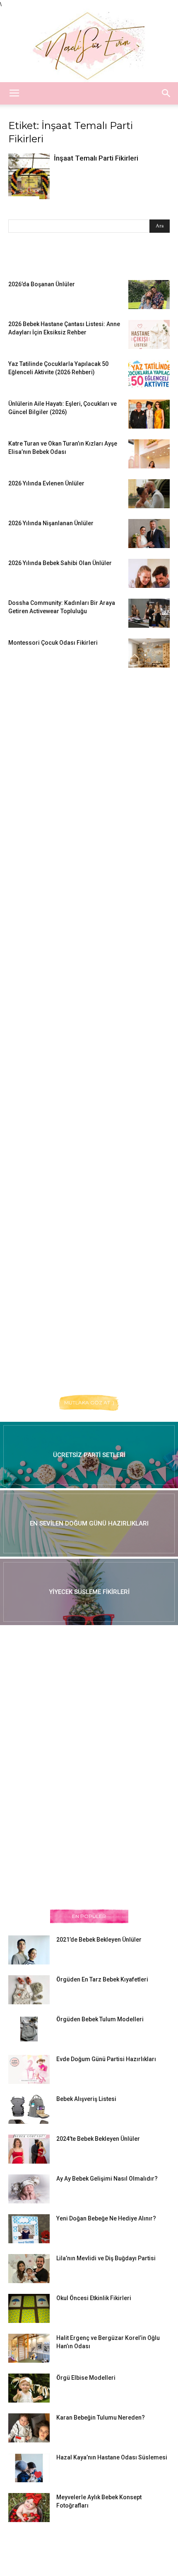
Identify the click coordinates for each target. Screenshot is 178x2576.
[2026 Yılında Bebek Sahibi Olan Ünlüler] (149, 573)
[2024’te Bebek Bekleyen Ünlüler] (29, 2149)
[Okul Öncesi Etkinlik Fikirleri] (29, 2308)
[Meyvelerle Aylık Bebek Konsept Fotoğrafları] (29, 2508)
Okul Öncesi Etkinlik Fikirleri (94, 2298)
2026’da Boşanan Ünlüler (42, 284)
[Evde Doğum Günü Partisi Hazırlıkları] (29, 2069)
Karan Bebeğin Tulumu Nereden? (101, 2418)
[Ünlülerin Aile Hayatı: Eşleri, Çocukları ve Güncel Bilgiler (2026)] (149, 414)
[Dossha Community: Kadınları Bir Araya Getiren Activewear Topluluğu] (149, 613)
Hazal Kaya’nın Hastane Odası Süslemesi (112, 2457)
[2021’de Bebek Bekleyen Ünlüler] (29, 1950)
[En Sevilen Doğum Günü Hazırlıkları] (89, 1523)
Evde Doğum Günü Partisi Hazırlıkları (106, 2059)
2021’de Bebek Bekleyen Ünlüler (99, 1940)
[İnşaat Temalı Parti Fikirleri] (29, 176)
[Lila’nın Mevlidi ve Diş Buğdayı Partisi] (29, 2269)
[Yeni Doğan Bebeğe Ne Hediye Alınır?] (29, 2229)
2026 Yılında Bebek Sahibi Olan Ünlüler (60, 563)
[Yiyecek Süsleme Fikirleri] (89, 1592)
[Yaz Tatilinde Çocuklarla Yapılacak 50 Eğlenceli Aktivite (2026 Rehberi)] (149, 374)
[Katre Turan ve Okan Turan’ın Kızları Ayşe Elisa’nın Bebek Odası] (149, 454)
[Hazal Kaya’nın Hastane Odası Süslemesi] (29, 2468)
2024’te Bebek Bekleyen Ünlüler (98, 2139)
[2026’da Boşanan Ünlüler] (149, 295)
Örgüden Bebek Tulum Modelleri (100, 2019)
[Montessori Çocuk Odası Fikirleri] (149, 653)
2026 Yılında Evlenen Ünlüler (46, 483)
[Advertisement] (70, 805)
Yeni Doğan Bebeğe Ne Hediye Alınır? (106, 2218)
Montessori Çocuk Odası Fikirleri (53, 643)
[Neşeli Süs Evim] (89, 45)
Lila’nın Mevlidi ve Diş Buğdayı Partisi (106, 2258)
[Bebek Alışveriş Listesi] (29, 2109)
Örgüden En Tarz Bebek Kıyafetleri (102, 1979)
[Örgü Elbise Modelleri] (29, 2388)
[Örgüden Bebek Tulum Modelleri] (29, 2029)
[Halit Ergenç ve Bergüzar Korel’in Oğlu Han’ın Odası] (29, 2348)
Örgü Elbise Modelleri (86, 2378)
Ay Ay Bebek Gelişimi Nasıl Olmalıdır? (107, 2179)
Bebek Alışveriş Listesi (86, 2099)
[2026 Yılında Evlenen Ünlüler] (149, 494)
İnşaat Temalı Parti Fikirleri (96, 158)
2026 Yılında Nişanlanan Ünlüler (52, 523)
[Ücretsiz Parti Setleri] (89, 1455)
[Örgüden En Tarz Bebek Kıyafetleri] (29, 1990)
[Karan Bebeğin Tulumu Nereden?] (29, 2428)
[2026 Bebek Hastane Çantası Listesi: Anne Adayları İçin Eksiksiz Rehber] (149, 334)
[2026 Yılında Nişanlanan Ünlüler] (149, 534)
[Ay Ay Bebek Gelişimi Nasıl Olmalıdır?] (29, 2189)
